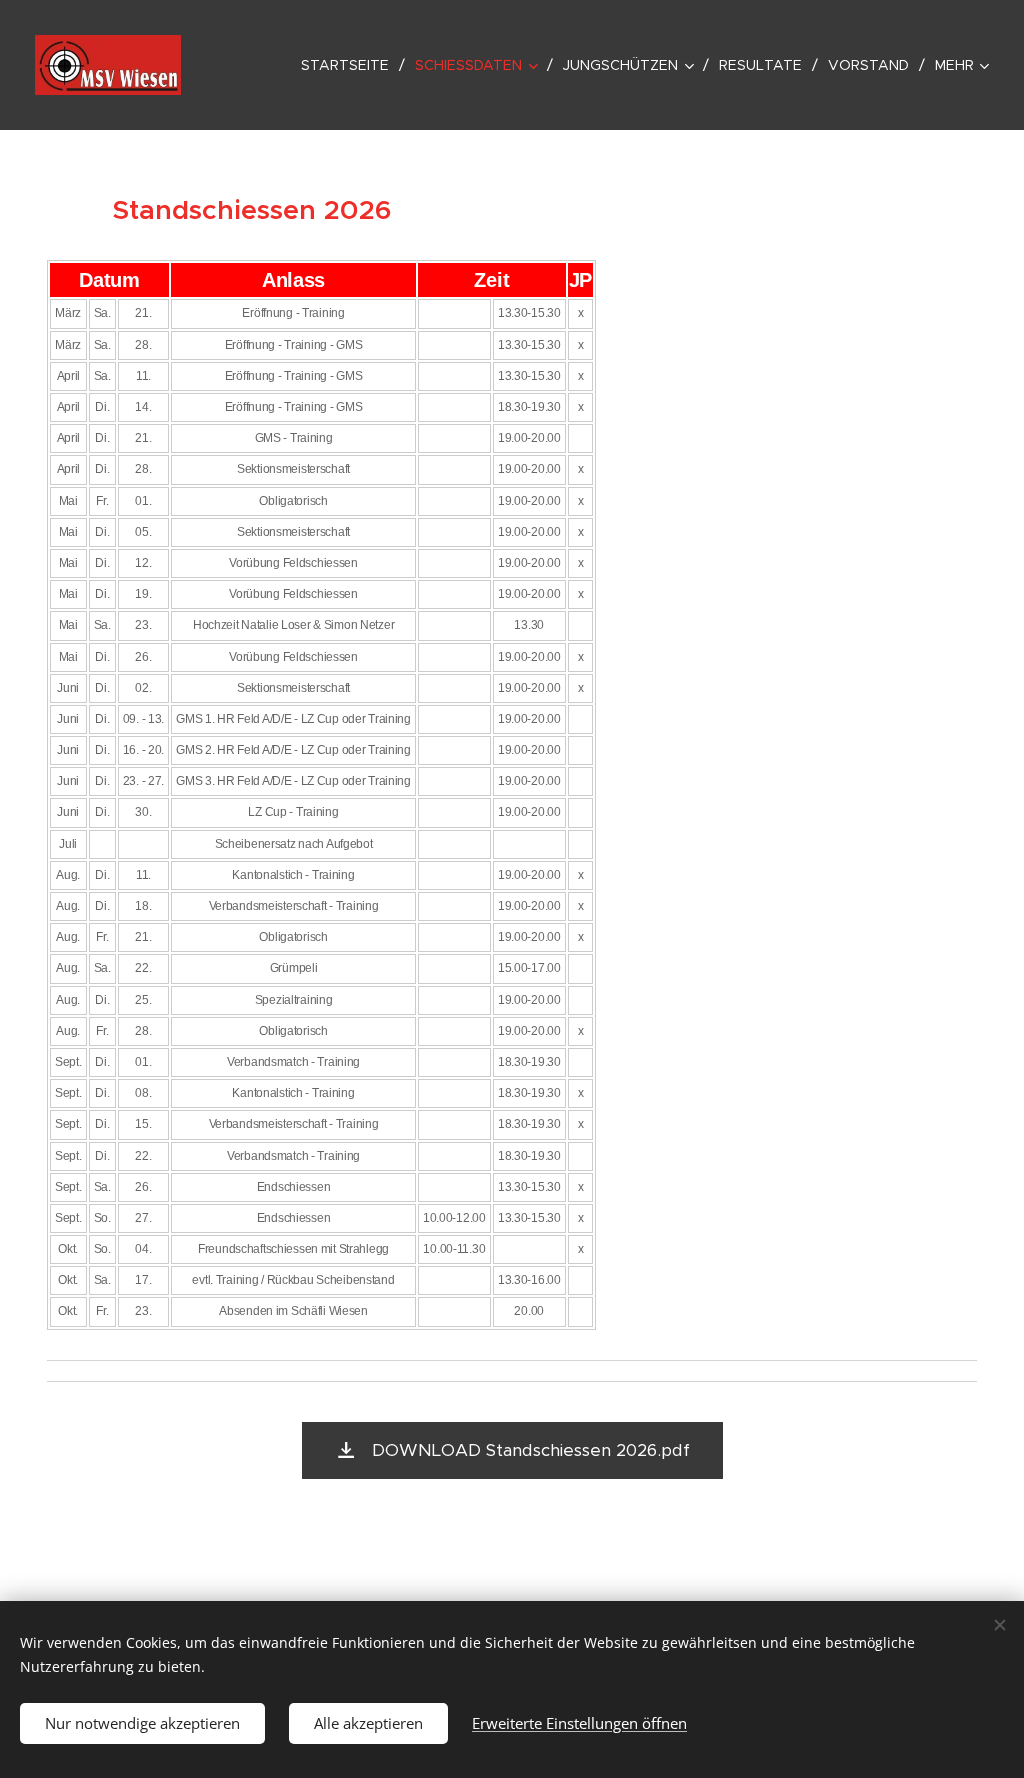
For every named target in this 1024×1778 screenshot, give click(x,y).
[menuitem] (350, 65)
